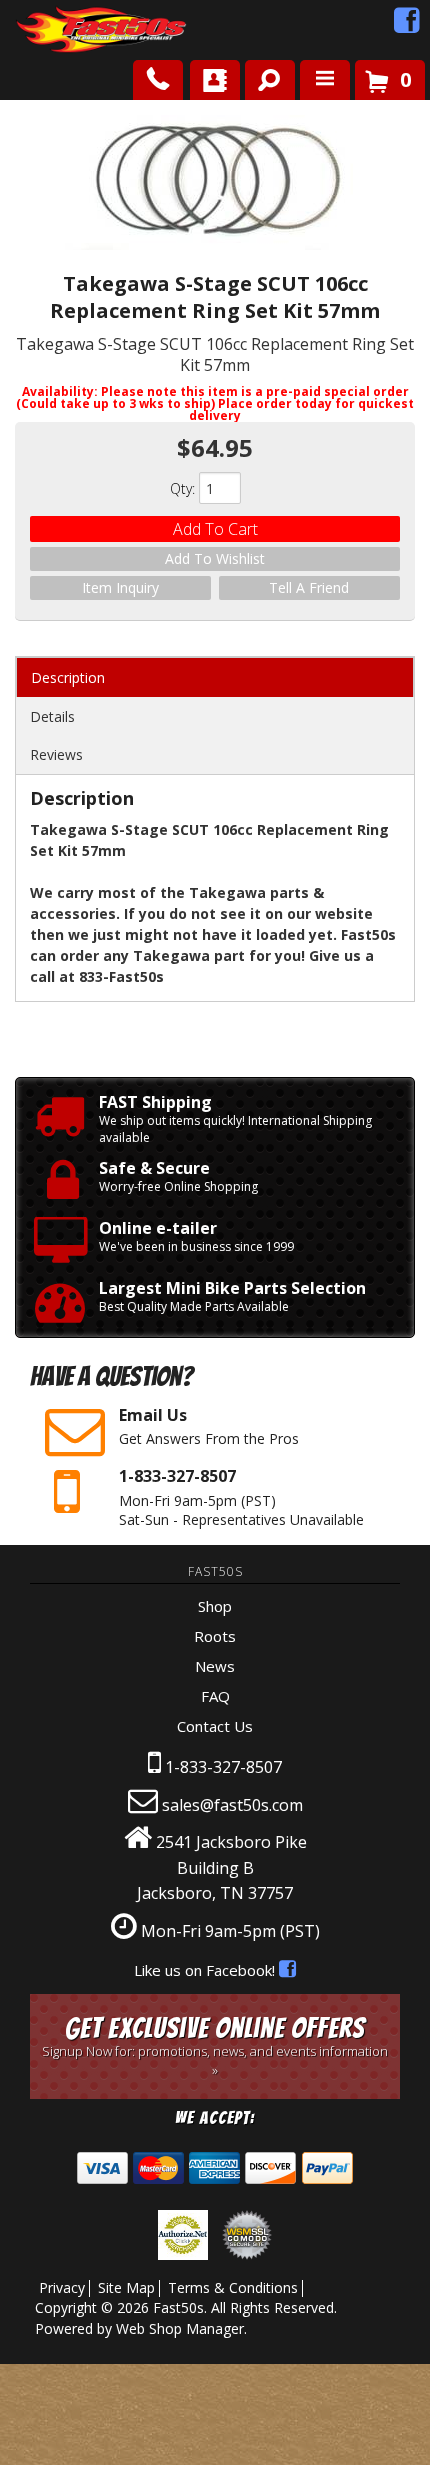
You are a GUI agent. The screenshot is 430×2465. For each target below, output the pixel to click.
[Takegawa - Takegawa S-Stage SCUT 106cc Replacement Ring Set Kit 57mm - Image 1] (215, 185)
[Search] (262, 76)
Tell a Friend (309, 587)
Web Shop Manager (180, 2328)
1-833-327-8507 (223, 1767)
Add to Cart (215, 529)
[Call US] (158, 80)
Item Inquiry (120, 587)
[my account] (215, 80)
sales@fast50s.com (232, 1805)
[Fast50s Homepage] (65, 30)
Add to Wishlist (215, 558)
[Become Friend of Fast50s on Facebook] (407, 25)
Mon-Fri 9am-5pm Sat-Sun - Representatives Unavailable (241, 1497)
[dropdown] (325, 80)
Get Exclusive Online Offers (215, 2045)
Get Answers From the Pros (209, 1426)
